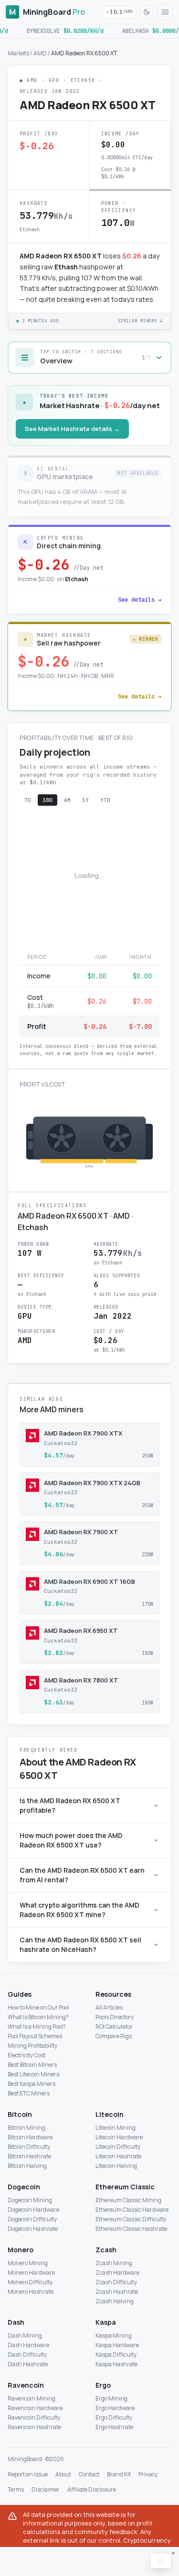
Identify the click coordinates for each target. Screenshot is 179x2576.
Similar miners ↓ (140, 321)
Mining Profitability (32, 2046)
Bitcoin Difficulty (29, 2147)
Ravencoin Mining (32, 2398)
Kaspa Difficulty (116, 2355)
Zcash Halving (115, 2301)
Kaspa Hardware (117, 2345)
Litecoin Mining (116, 2128)
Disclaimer (46, 2490)
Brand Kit (119, 2474)
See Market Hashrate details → (72, 429)
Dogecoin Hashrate (33, 2229)
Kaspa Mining (114, 2335)
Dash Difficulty (27, 2355)
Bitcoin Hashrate (29, 2156)
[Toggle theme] (147, 12)
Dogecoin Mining (30, 2200)
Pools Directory (115, 2017)
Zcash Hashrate (117, 2292)
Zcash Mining (114, 2263)
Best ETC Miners (29, 2093)
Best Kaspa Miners (32, 2084)
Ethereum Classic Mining (128, 2200)
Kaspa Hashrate (116, 2364)
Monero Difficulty (30, 2282)
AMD (40, 53)
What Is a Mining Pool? (37, 2027)
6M (67, 800)
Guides (20, 1994)
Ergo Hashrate (114, 2427)
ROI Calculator (114, 2027)
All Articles (109, 2007)
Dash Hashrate (28, 2364)
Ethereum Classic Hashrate (131, 2229)
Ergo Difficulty (114, 2417)
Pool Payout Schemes (35, 2036)
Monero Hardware (31, 2273)
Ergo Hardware (115, 2408)
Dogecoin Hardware (33, 2210)
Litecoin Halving (116, 2166)
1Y (85, 800)
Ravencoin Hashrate (34, 2427)
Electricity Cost (26, 2055)
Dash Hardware (28, 2345)
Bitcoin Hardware (30, 2137)
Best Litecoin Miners (33, 2074)
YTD (105, 800)
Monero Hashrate (31, 2292)
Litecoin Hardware (119, 2137)
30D (47, 800)
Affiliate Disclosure (92, 2490)
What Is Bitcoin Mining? (38, 2017)
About (63, 2474)
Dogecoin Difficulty (32, 2219)
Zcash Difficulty (116, 2282)
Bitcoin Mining (26, 2128)
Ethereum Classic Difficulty (131, 2219)
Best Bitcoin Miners (32, 2065)
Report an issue (28, 2474)
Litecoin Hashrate (118, 2156)
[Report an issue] (161, 2561)
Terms (16, 2490)
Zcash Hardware (117, 2273)
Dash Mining (25, 2335)
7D (28, 800)
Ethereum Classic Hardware (132, 2210)
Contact (89, 2474)
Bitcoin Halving (27, 2166)
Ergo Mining (111, 2398)
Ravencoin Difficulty (34, 2417)
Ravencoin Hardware (35, 2408)
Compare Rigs (114, 2036)
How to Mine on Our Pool (38, 2007)
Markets (18, 53)
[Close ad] (173, 2553)
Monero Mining (28, 2263)
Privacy (148, 2474)
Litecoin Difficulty (118, 2147)
